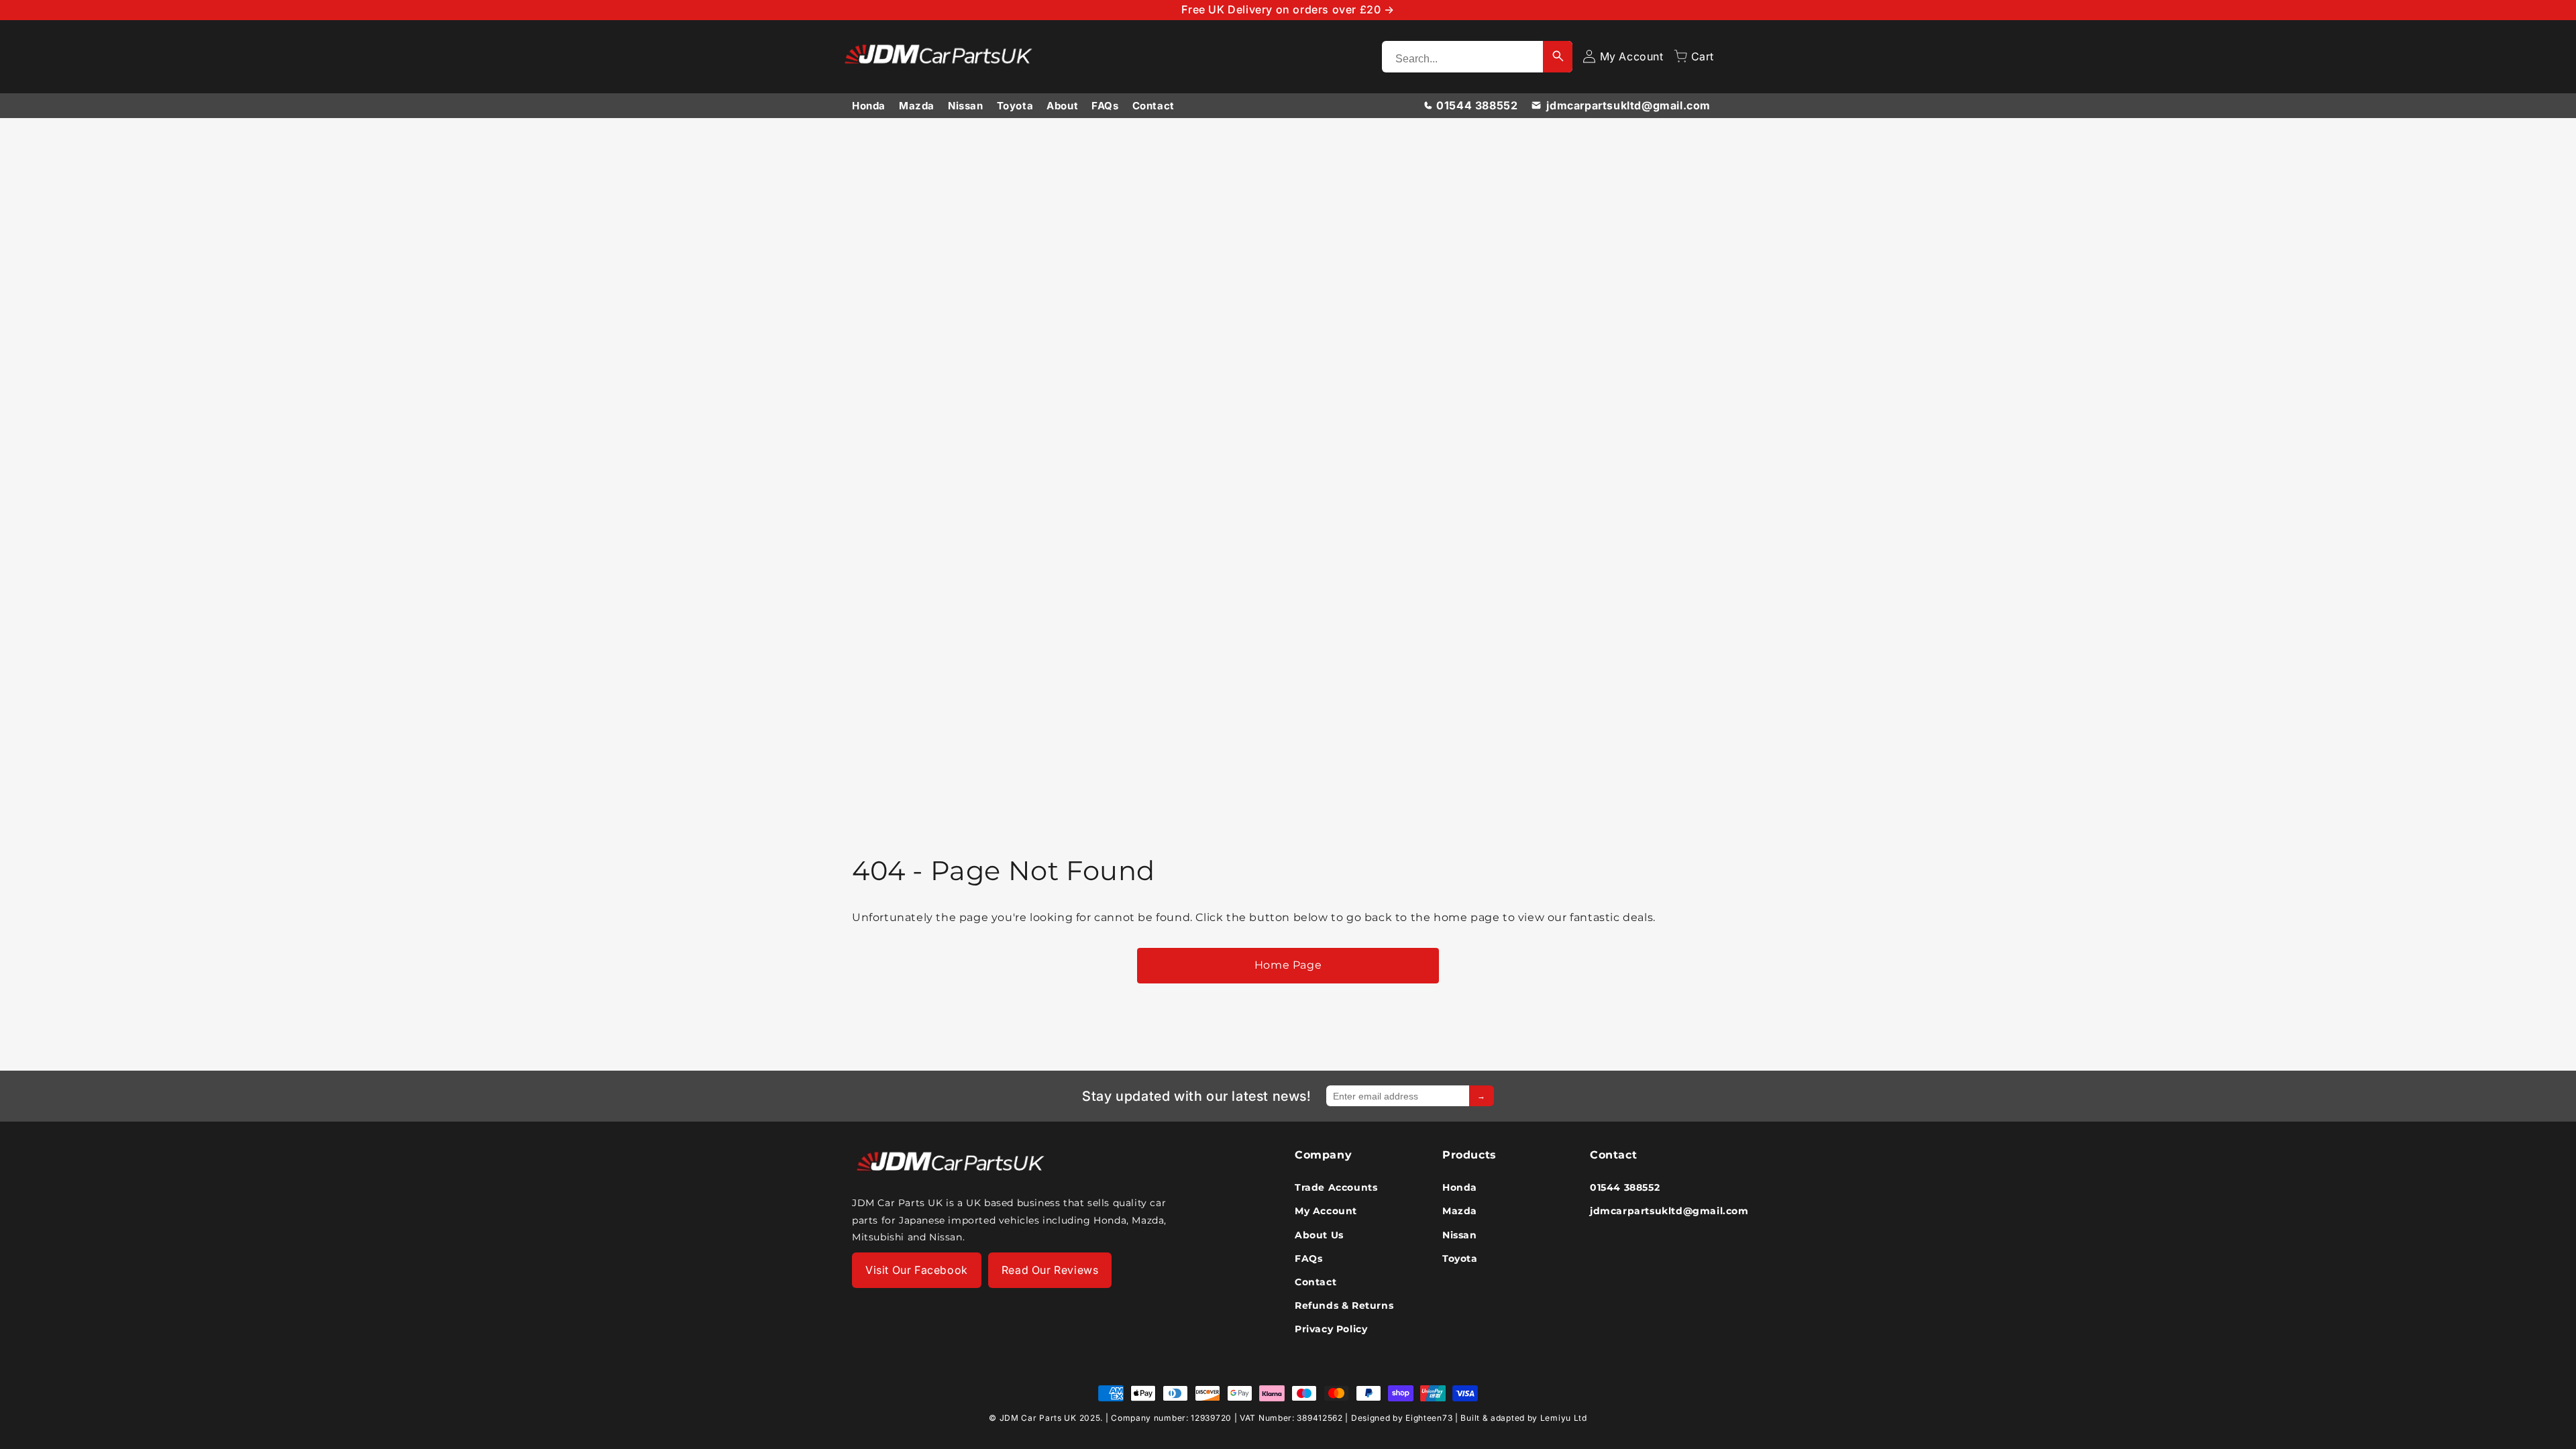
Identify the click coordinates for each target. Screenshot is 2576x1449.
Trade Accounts (1336, 1187)
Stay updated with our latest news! (1196, 1096)
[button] (1694, 56)
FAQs (1105, 106)
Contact (1153, 106)
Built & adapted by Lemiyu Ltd (1523, 1418)
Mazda (917, 106)
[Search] (1558, 57)
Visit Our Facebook (917, 1270)
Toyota (1015, 106)
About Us (1319, 1235)
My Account (1326, 1211)
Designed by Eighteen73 (1402, 1418)
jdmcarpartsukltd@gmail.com (1628, 105)
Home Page (1288, 965)
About (1062, 106)
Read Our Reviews (1050, 1270)
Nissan (966, 106)
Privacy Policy (1331, 1329)
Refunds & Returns (1344, 1305)
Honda (869, 106)
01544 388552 (1477, 105)
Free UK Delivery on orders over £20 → (1288, 9)
